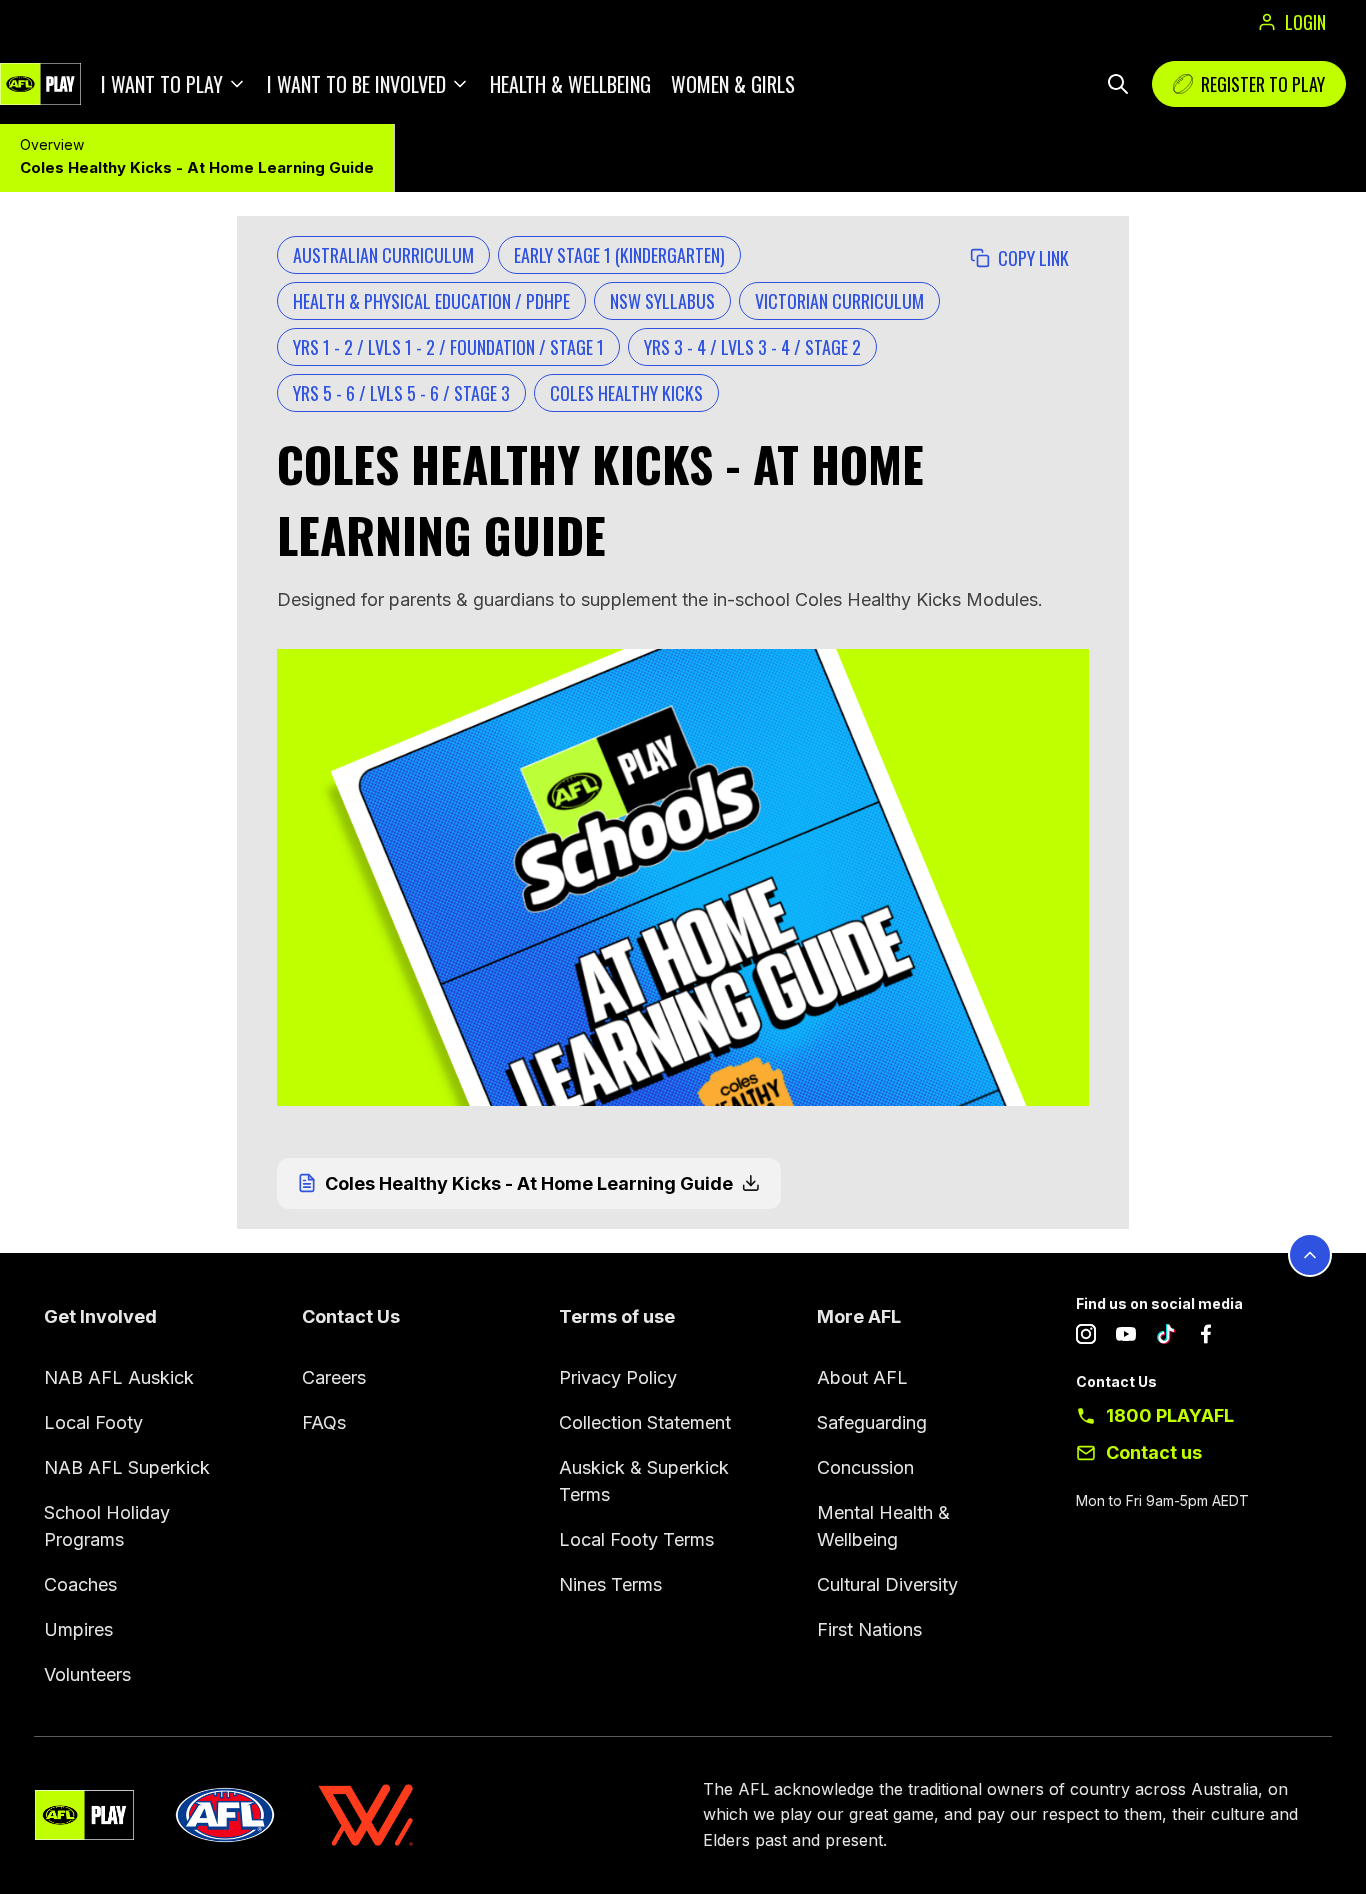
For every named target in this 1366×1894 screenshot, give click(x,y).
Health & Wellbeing (570, 84)
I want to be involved (356, 84)
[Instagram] (1086, 1338)
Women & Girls (733, 84)
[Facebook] (1206, 1338)
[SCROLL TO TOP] (1310, 1255)
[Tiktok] (1166, 1338)
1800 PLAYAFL (1170, 1415)
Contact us (1154, 1452)
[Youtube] (1126, 1338)
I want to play (162, 84)
